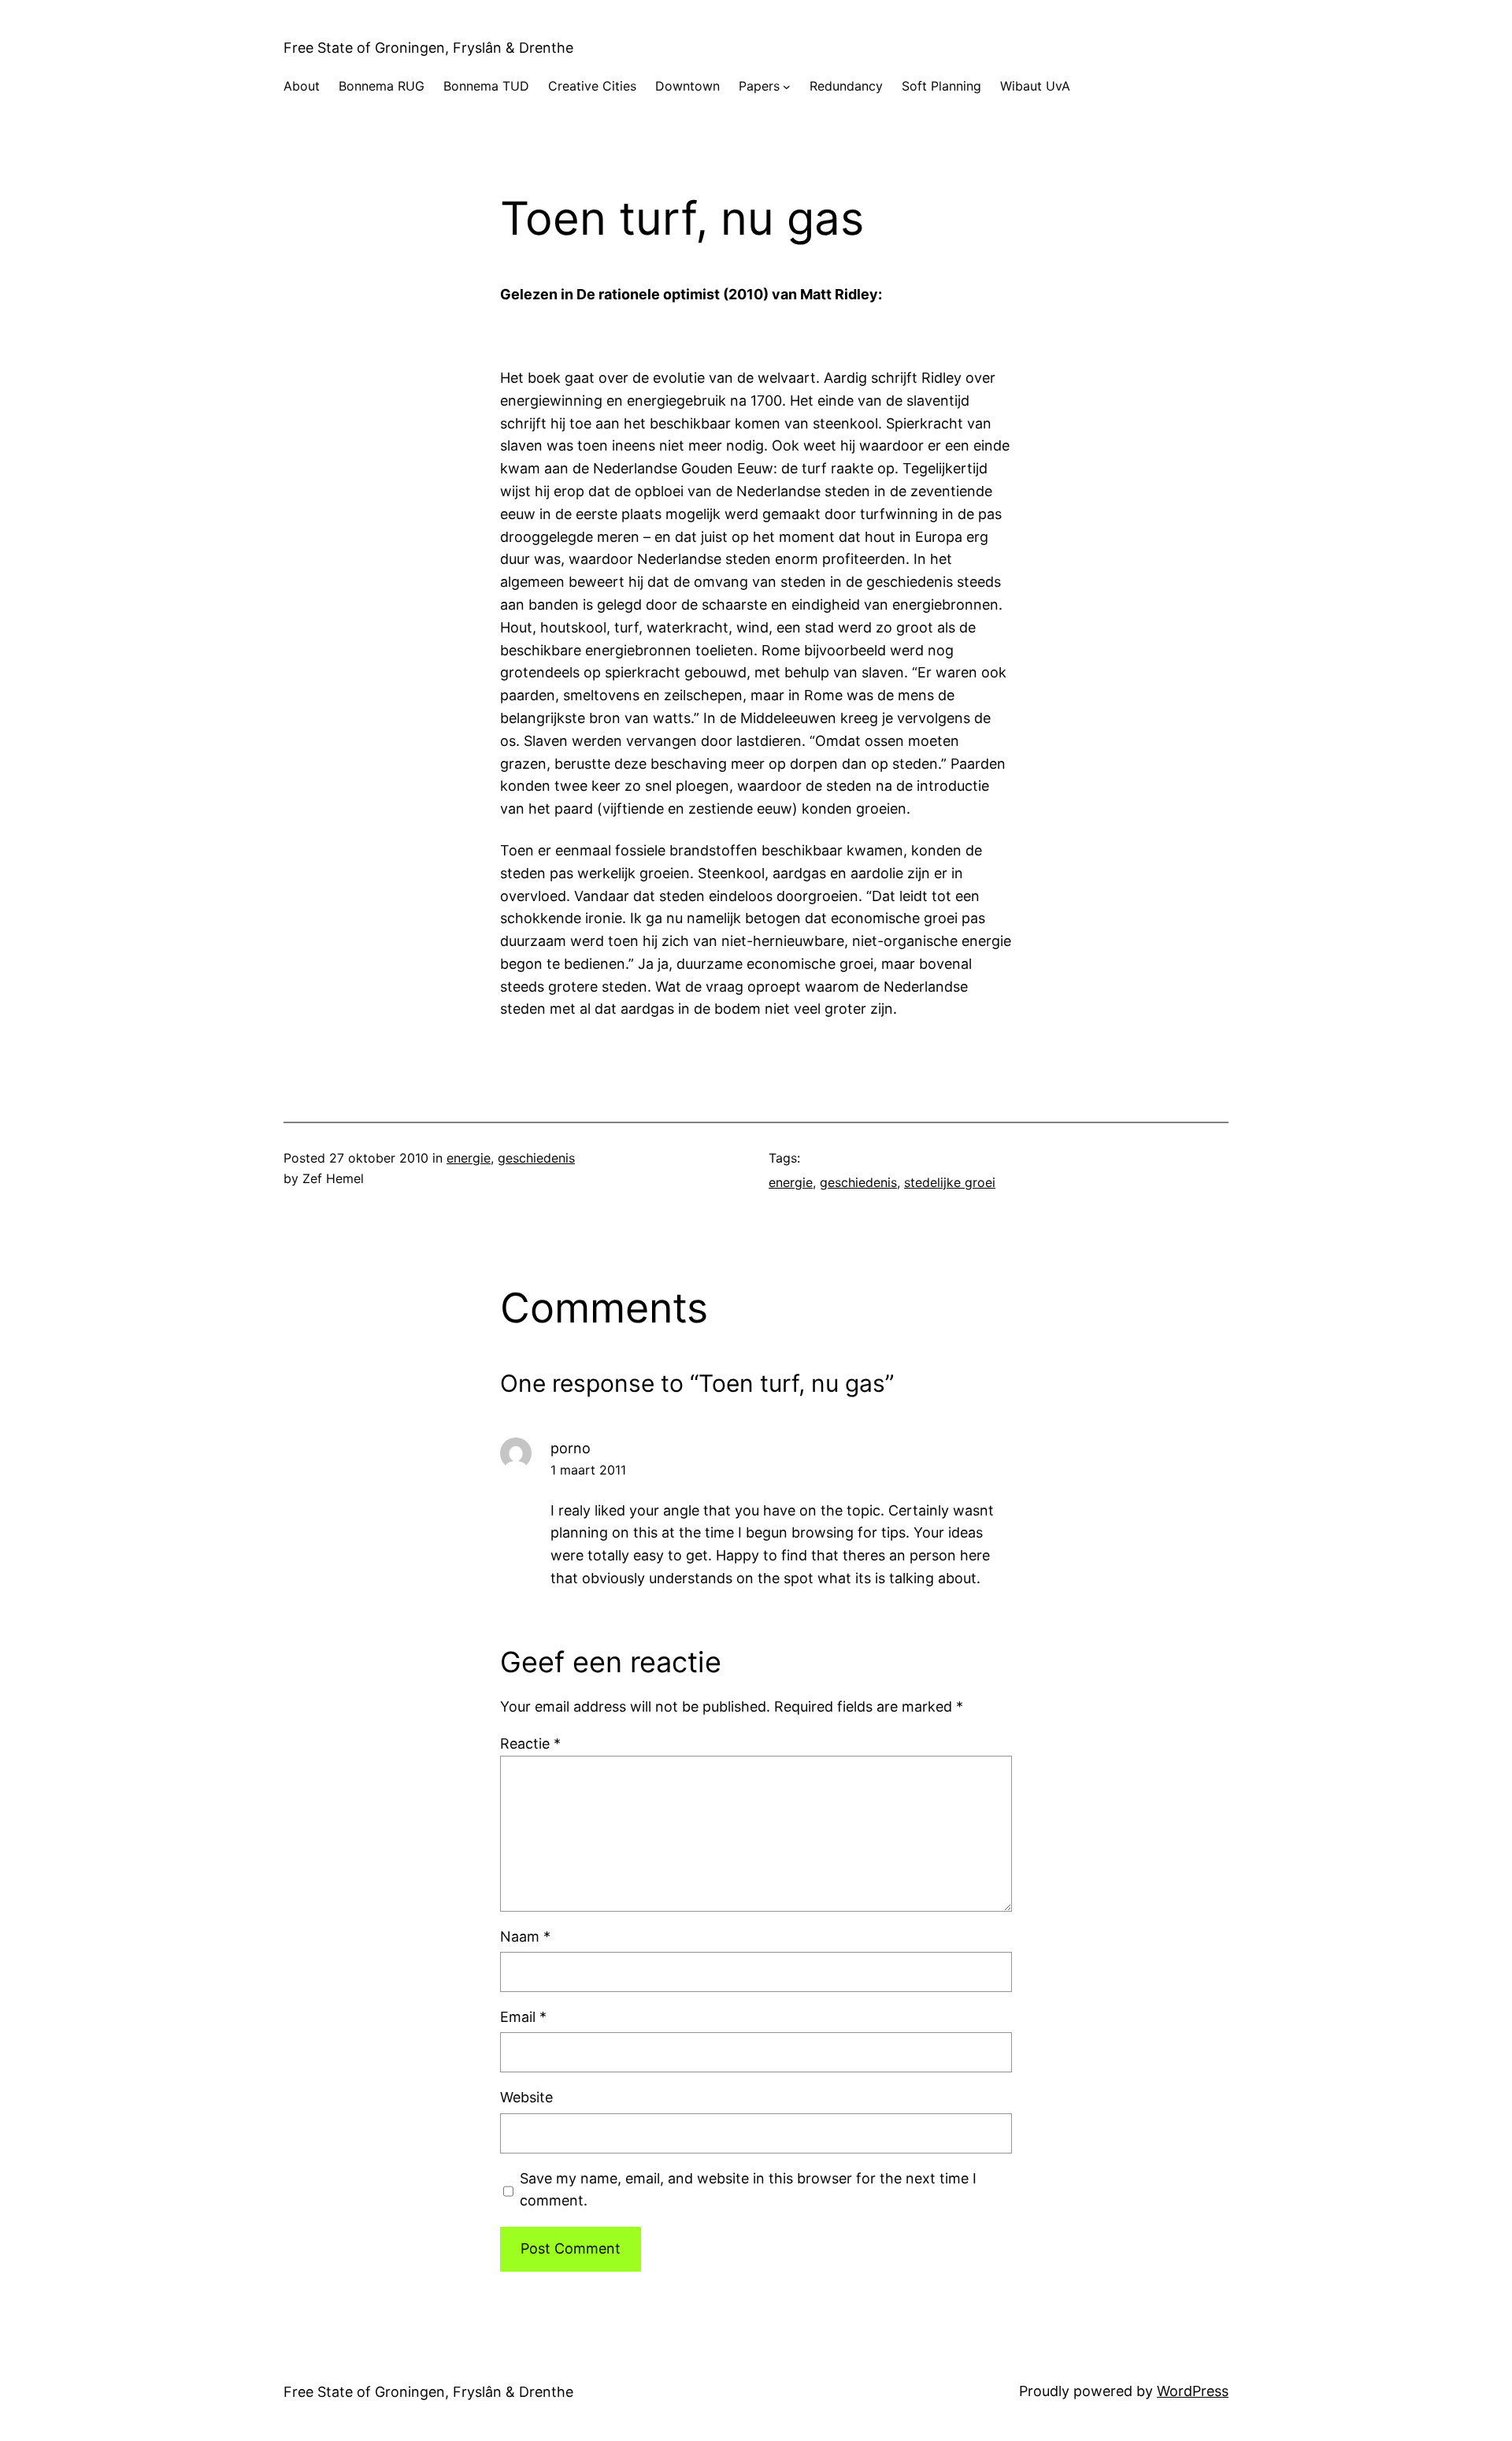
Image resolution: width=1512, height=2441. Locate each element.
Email (523, 2017)
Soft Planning (941, 86)
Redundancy (846, 86)
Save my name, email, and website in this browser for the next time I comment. (748, 2190)
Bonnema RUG (382, 86)
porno (571, 1448)
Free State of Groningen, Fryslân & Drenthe (428, 48)
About (302, 86)
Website (526, 2097)
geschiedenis (536, 1158)
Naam (525, 1936)
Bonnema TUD (486, 86)
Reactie (530, 1744)
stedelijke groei (950, 1182)
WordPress (1193, 2391)
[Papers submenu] (787, 87)
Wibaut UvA (1035, 86)
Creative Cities (592, 86)
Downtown (687, 86)
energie (469, 1158)
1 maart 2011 (588, 1470)
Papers (759, 86)
